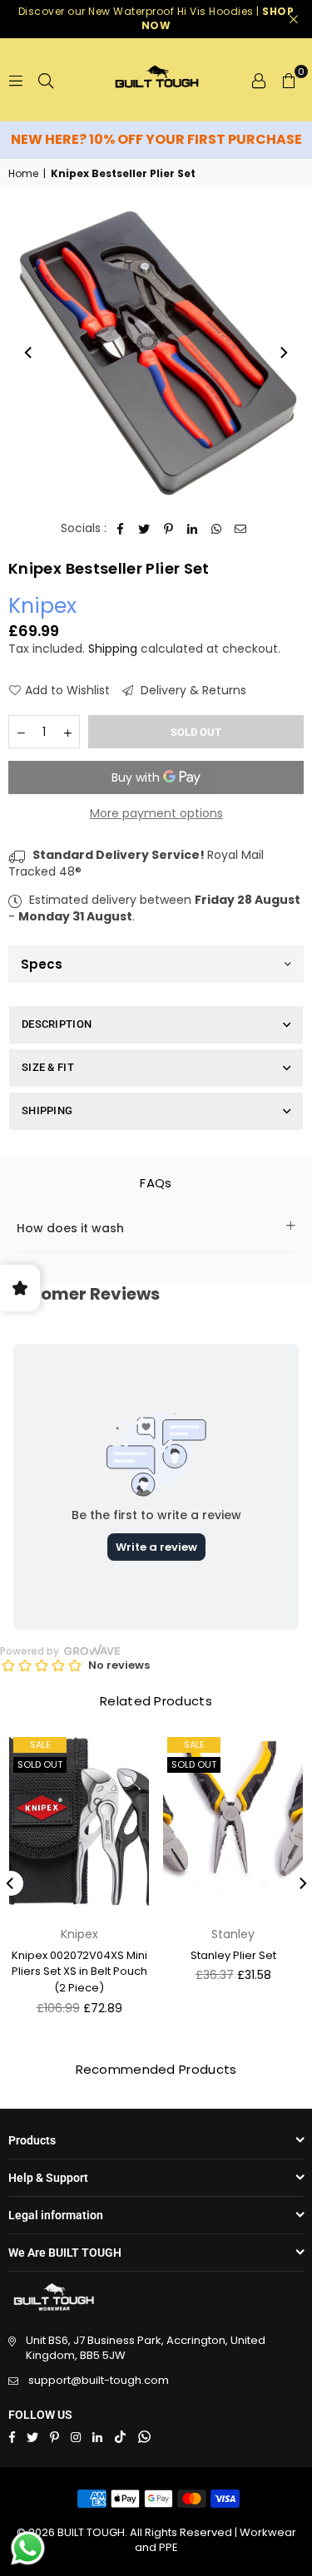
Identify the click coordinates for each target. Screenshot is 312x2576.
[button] (289, 80)
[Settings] (259, 80)
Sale (194, 1744)
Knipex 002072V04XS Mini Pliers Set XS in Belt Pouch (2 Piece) (79, 1971)
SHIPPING (47, 1110)
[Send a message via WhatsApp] (28, 2548)
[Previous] (29, 353)
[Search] (46, 80)
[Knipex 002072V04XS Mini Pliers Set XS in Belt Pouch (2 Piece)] (79, 1823)
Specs (42, 964)
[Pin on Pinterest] (168, 529)
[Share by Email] (241, 529)
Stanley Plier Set (233, 1955)
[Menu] (16, 80)
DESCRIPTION (57, 1024)
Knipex (42, 606)
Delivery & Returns (192, 691)
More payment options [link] (156, 814)
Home (23, 174)
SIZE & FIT (48, 1067)
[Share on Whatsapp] (217, 529)
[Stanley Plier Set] (233, 1823)
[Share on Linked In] (193, 529)
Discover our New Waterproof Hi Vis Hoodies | (156, 18)
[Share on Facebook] (120, 529)
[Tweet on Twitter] (144, 529)
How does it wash (70, 1228)
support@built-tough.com (99, 2380)
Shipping (113, 649)
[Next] (283, 353)
